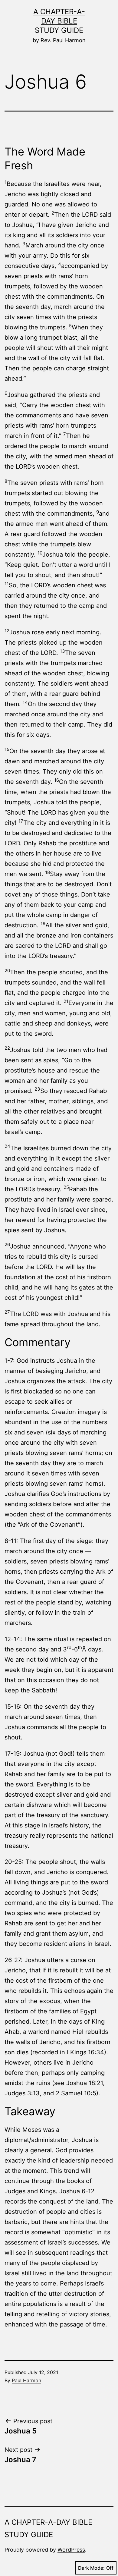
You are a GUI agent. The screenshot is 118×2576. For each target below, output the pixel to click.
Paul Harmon (26, 2380)
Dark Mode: (91, 2568)
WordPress (71, 2550)
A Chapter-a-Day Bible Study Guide (59, 21)
